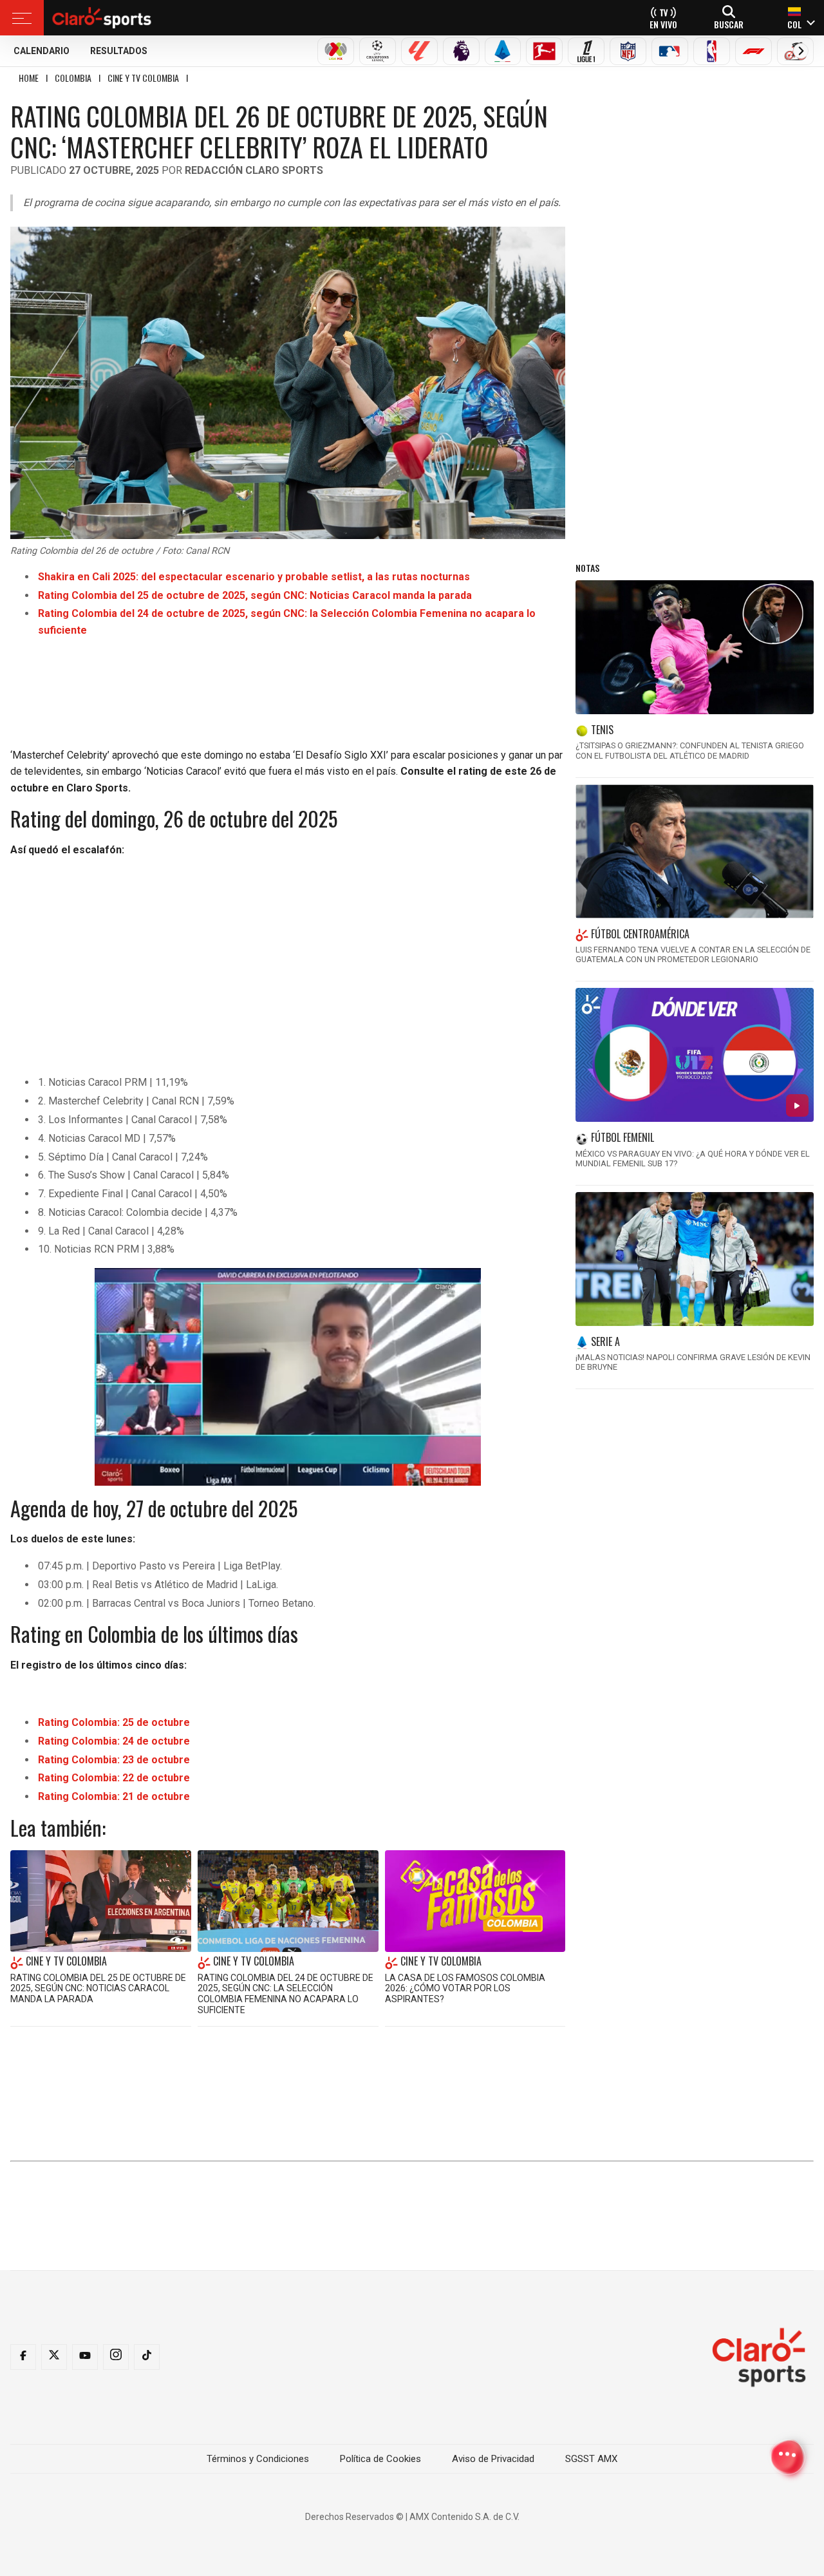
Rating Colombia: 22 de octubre (114, 1778)
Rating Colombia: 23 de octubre (114, 1760)
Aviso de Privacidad (493, 2459)
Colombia (73, 78)
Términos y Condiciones (258, 2459)
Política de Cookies (380, 2459)
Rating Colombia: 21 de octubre (114, 1796)
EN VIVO (663, 24)
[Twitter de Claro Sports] (54, 2357)
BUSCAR (729, 24)
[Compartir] (787, 2457)
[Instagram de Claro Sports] (116, 2357)
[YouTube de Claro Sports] (85, 2357)
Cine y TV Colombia (143, 78)
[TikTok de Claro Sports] (147, 2357)
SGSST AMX (591, 2459)
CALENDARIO (42, 51)
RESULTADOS (119, 51)
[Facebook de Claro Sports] (23, 2357)
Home (29, 78)
